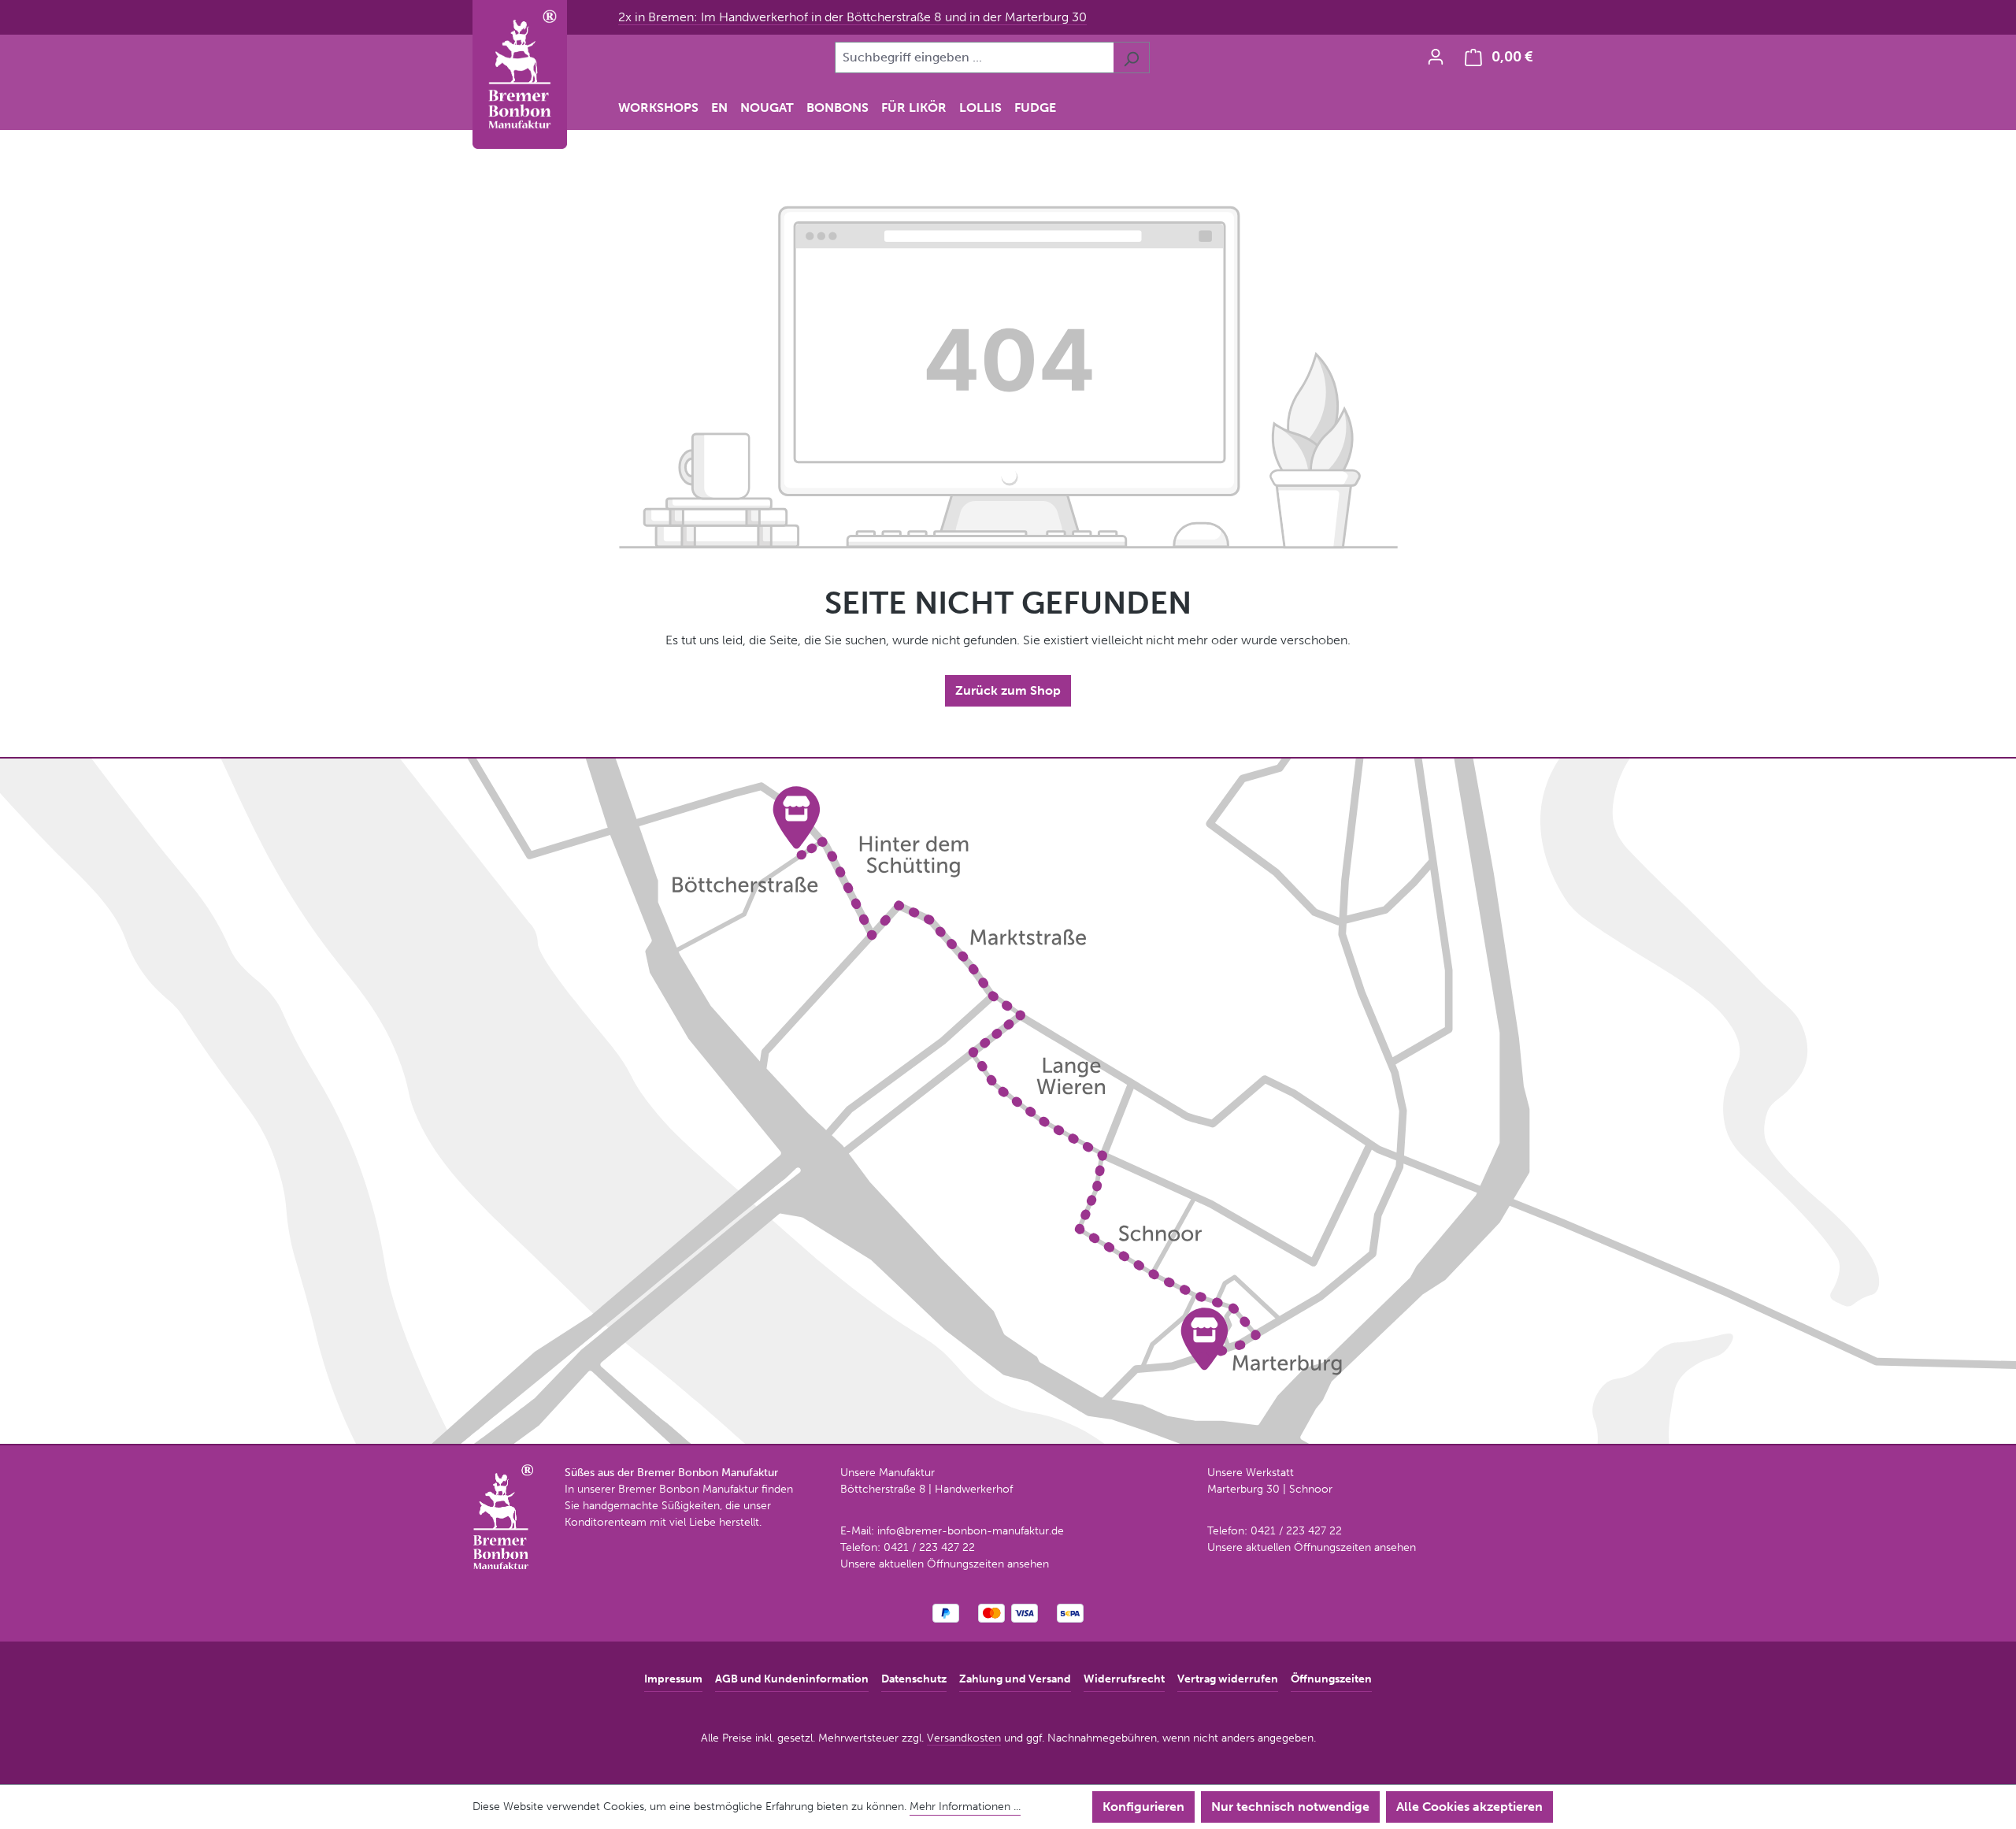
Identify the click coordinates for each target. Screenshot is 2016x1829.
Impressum (673, 1679)
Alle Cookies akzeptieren (1469, 1807)
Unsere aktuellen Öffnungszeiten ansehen (945, 1564)
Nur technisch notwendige (1290, 1807)
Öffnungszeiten (1331, 1679)
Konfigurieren (1143, 1807)
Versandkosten (964, 1738)
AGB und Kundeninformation (792, 1679)
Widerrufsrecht (1124, 1679)
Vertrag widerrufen (1228, 1679)
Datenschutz (914, 1679)
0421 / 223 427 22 (929, 1547)
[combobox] (974, 58)
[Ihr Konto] (1436, 57)
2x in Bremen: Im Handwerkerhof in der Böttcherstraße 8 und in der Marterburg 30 (852, 17)
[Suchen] (1131, 58)
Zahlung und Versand (1015, 1679)
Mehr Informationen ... (965, 1807)
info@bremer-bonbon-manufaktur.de (971, 1531)
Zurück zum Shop (1008, 690)
